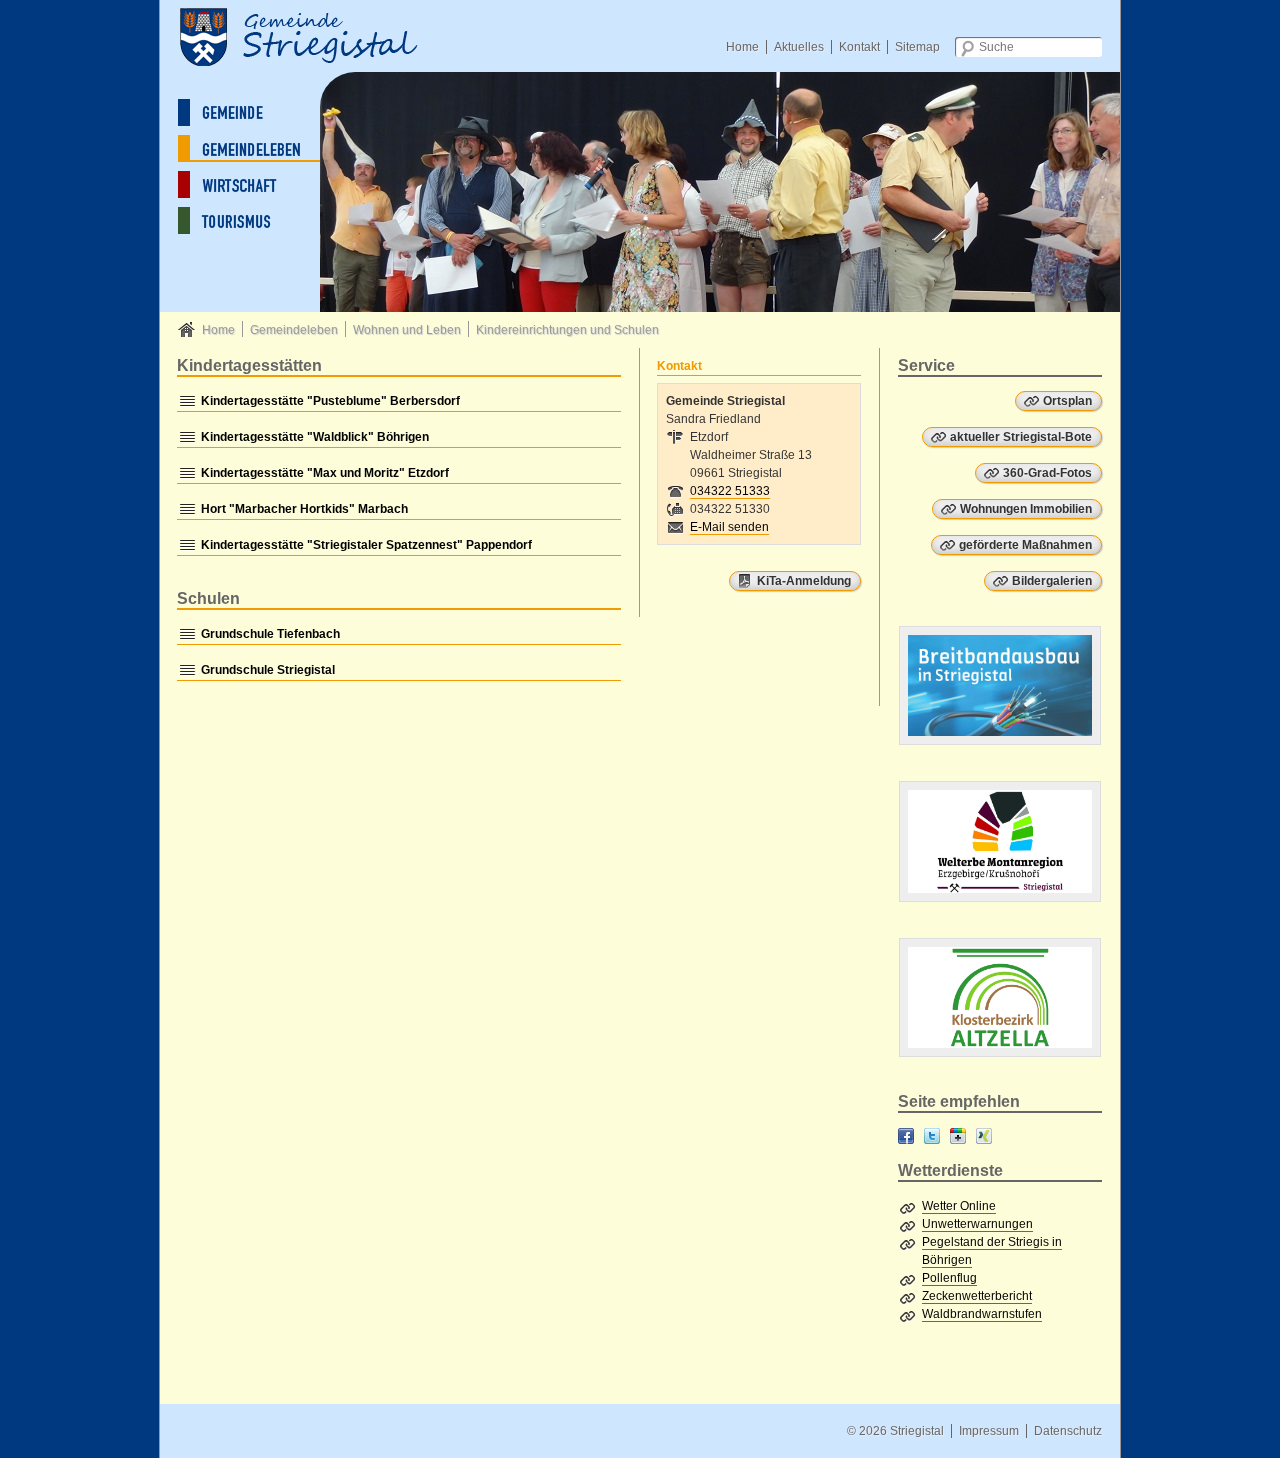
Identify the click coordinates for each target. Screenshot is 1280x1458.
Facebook (906, 1136)
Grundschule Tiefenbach (270, 634)
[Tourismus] (255, 220)
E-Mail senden (729, 527)
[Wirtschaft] (255, 184)
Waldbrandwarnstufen (982, 1314)
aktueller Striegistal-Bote (1021, 437)
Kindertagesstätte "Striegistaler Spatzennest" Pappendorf (366, 545)
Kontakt (859, 47)
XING (984, 1136)
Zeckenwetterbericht (977, 1296)
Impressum (989, 1431)
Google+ (958, 1136)
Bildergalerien (1052, 581)
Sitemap (917, 47)
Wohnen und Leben (407, 330)
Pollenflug (949, 1278)
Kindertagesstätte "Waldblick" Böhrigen (315, 437)
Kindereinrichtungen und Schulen (567, 330)
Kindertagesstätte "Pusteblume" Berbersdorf (330, 401)
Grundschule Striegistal (268, 670)
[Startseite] (320, 35)
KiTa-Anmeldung (804, 581)
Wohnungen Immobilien (1026, 509)
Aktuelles (799, 47)
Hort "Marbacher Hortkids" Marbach (304, 509)
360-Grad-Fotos (1047, 473)
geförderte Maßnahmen (1025, 545)
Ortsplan (1067, 401)
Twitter (932, 1136)
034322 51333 (730, 491)
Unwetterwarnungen (977, 1224)
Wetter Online (959, 1206)
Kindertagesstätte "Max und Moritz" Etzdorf (325, 473)
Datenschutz (1068, 1431)
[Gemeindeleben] (255, 148)
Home (742, 47)
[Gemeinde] (255, 112)
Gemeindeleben (294, 330)
